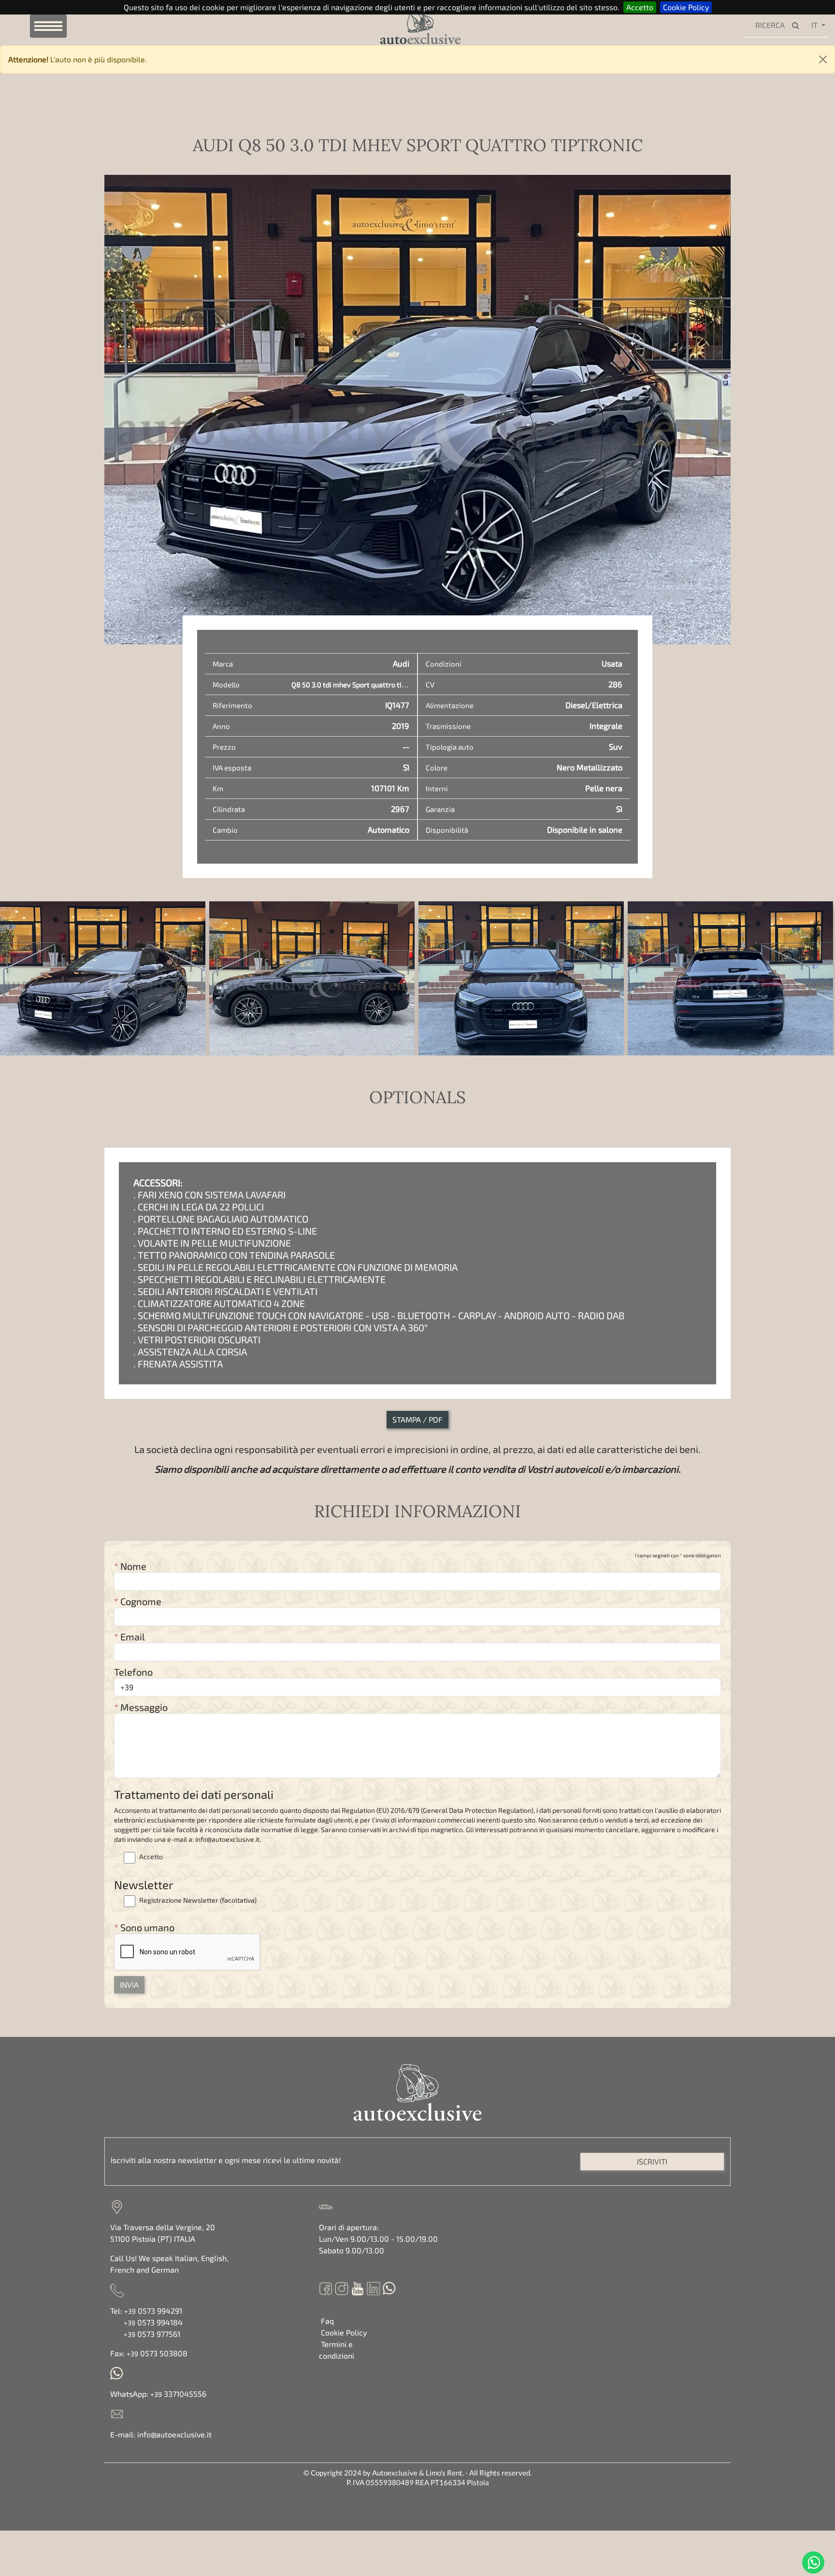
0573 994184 (153, 2322)
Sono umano (144, 1927)
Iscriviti (652, 2161)
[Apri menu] (48, 26)
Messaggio (141, 1707)
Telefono (133, 1672)
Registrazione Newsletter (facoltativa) (197, 1900)
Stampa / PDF (417, 1419)
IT (814, 25)
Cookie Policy (686, 7)
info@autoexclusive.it (174, 2434)
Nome (130, 1566)
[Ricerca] (798, 26)
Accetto (640, 7)
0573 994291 (153, 2311)
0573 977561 (152, 2334)
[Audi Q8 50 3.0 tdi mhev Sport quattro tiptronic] (103, 978)
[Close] (823, 59)
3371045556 (178, 2394)
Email (130, 1637)
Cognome (138, 1601)
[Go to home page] (405, 25)
